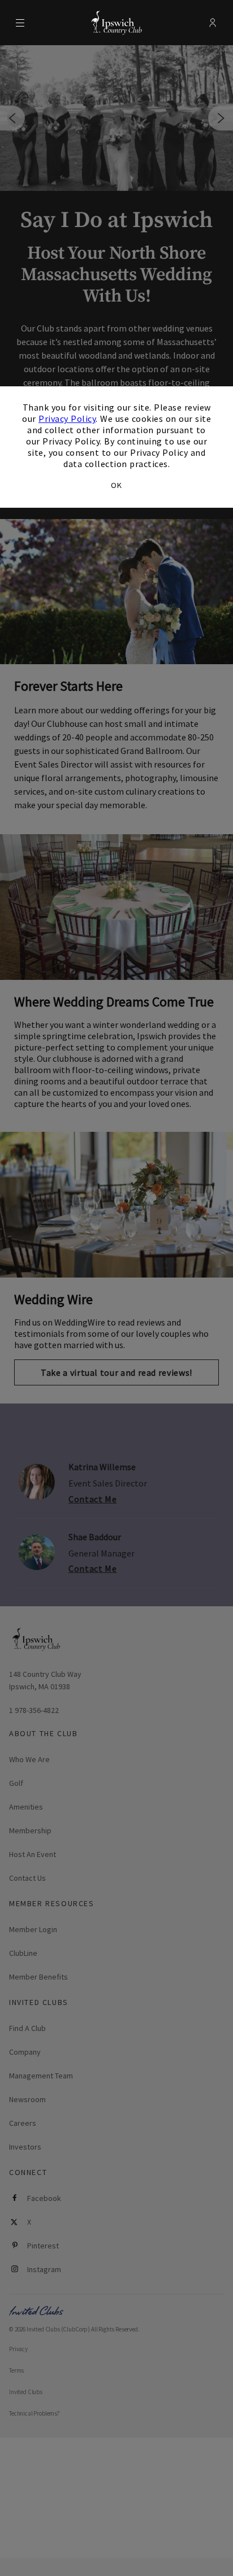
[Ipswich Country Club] (116, 23)
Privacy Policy (67, 419)
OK (116, 485)
